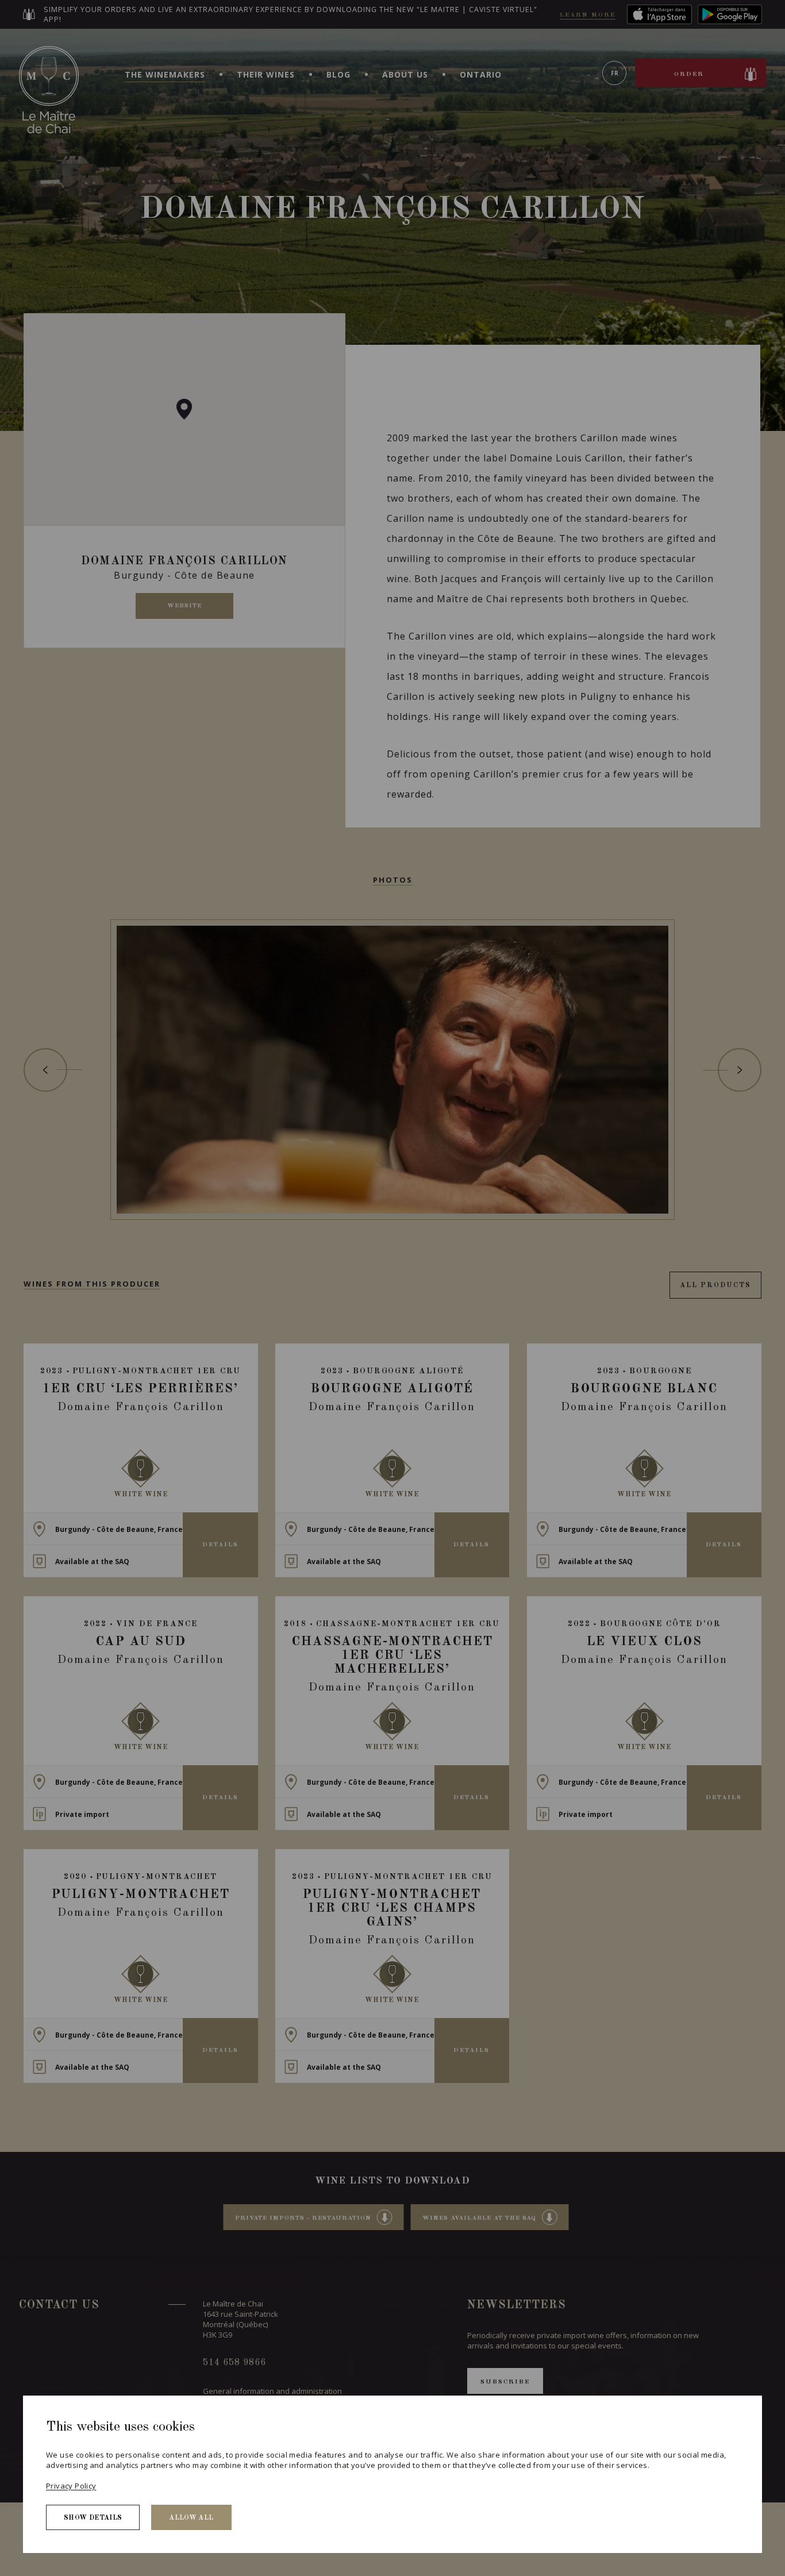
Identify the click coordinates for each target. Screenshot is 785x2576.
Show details (93, 2518)
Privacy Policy (71, 2486)
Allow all (191, 2518)
